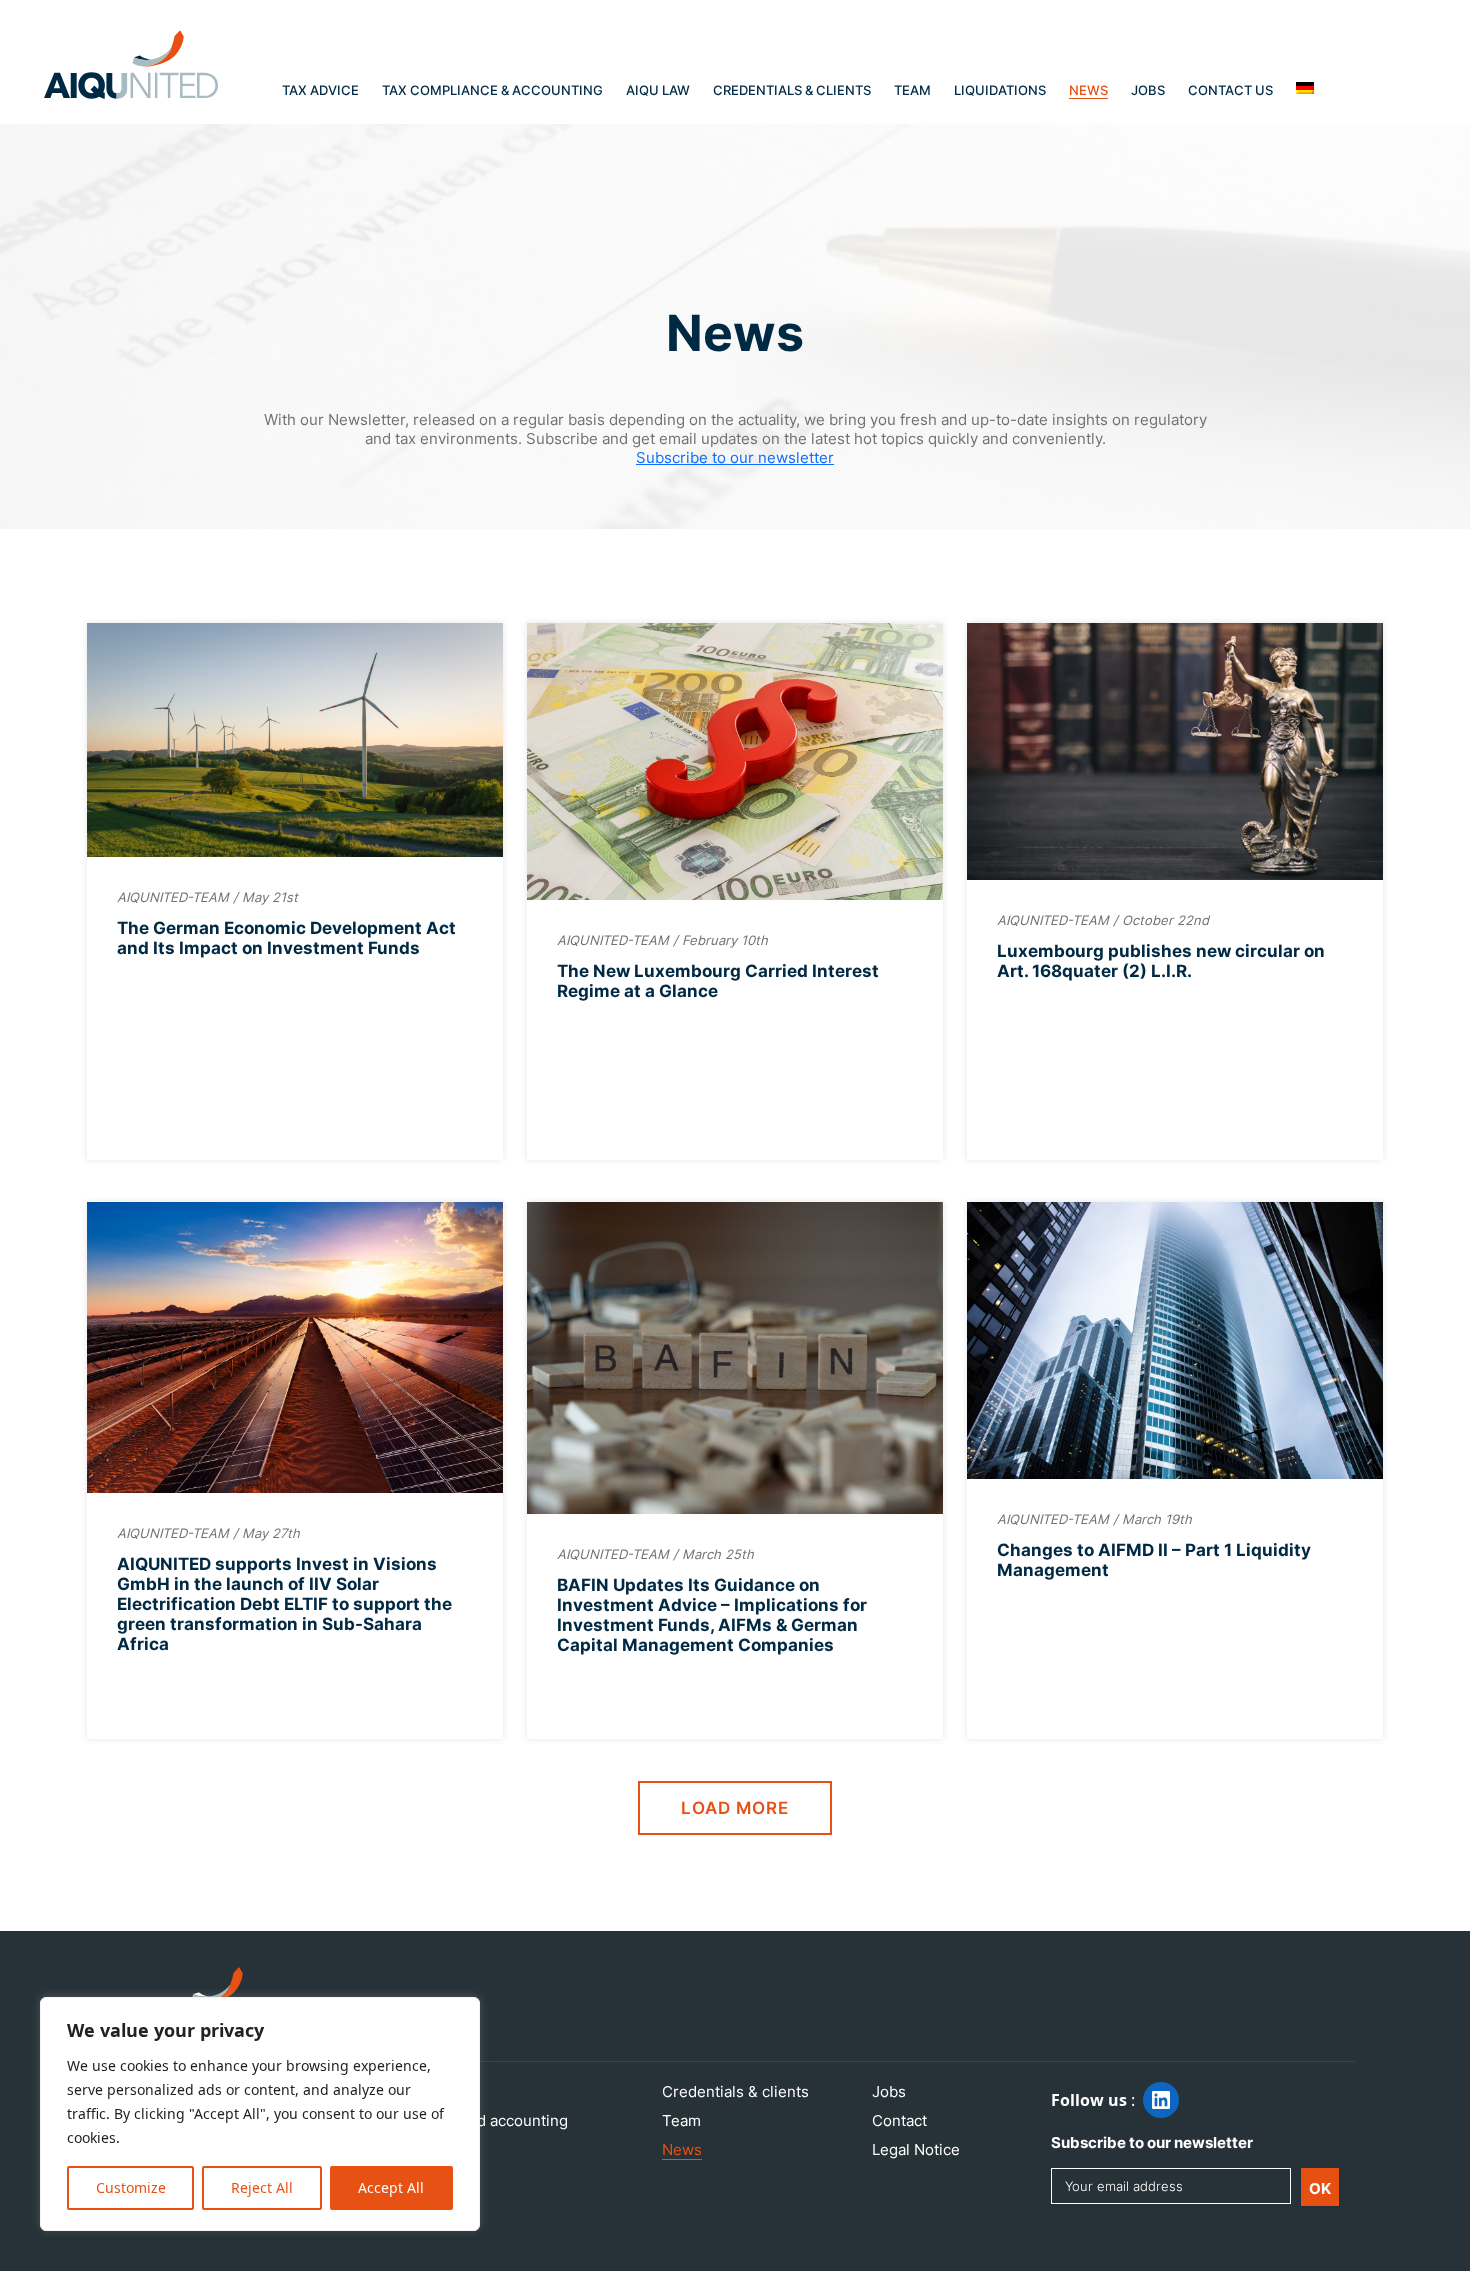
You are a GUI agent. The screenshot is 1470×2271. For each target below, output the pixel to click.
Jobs (1148, 90)
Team (912, 90)
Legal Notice (916, 2149)
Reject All (262, 2187)
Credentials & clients (792, 90)
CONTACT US (1230, 90)
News (1088, 90)
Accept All (391, 2187)
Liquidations (1000, 90)
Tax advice (320, 90)
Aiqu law (658, 90)
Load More (734, 1808)
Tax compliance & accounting (492, 90)
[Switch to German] (1305, 88)
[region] (260, 2114)
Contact (899, 2120)
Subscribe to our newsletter (735, 457)
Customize (131, 2187)
